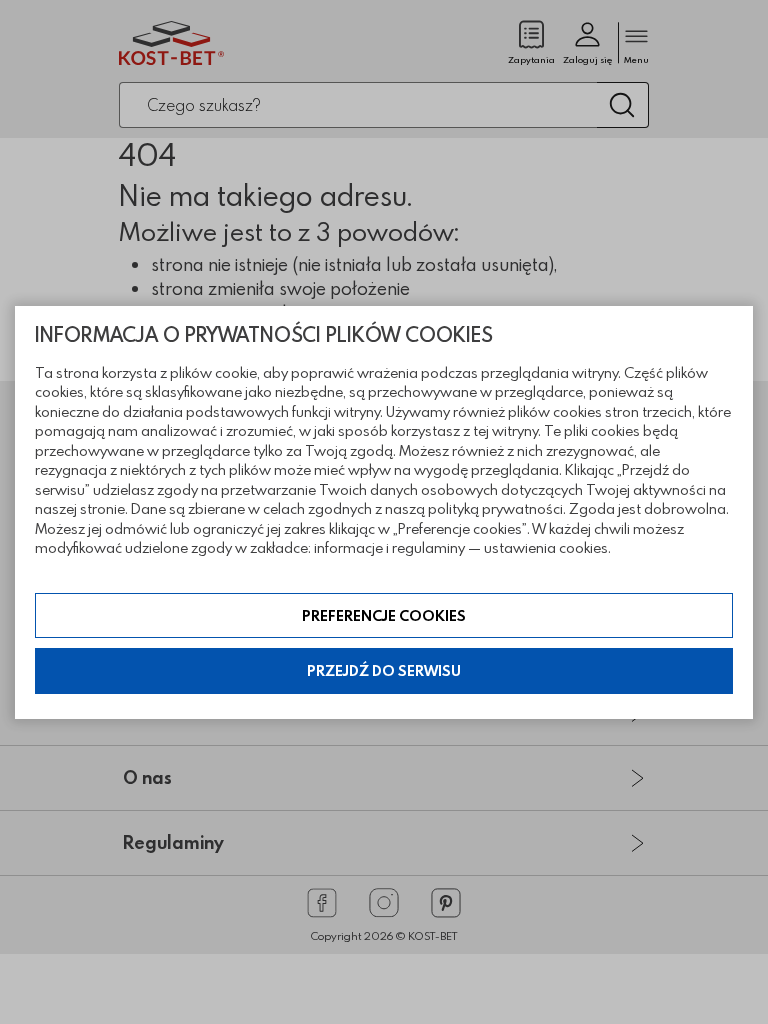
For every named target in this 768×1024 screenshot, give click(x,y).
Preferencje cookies (384, 615)
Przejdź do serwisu (384, 670)
